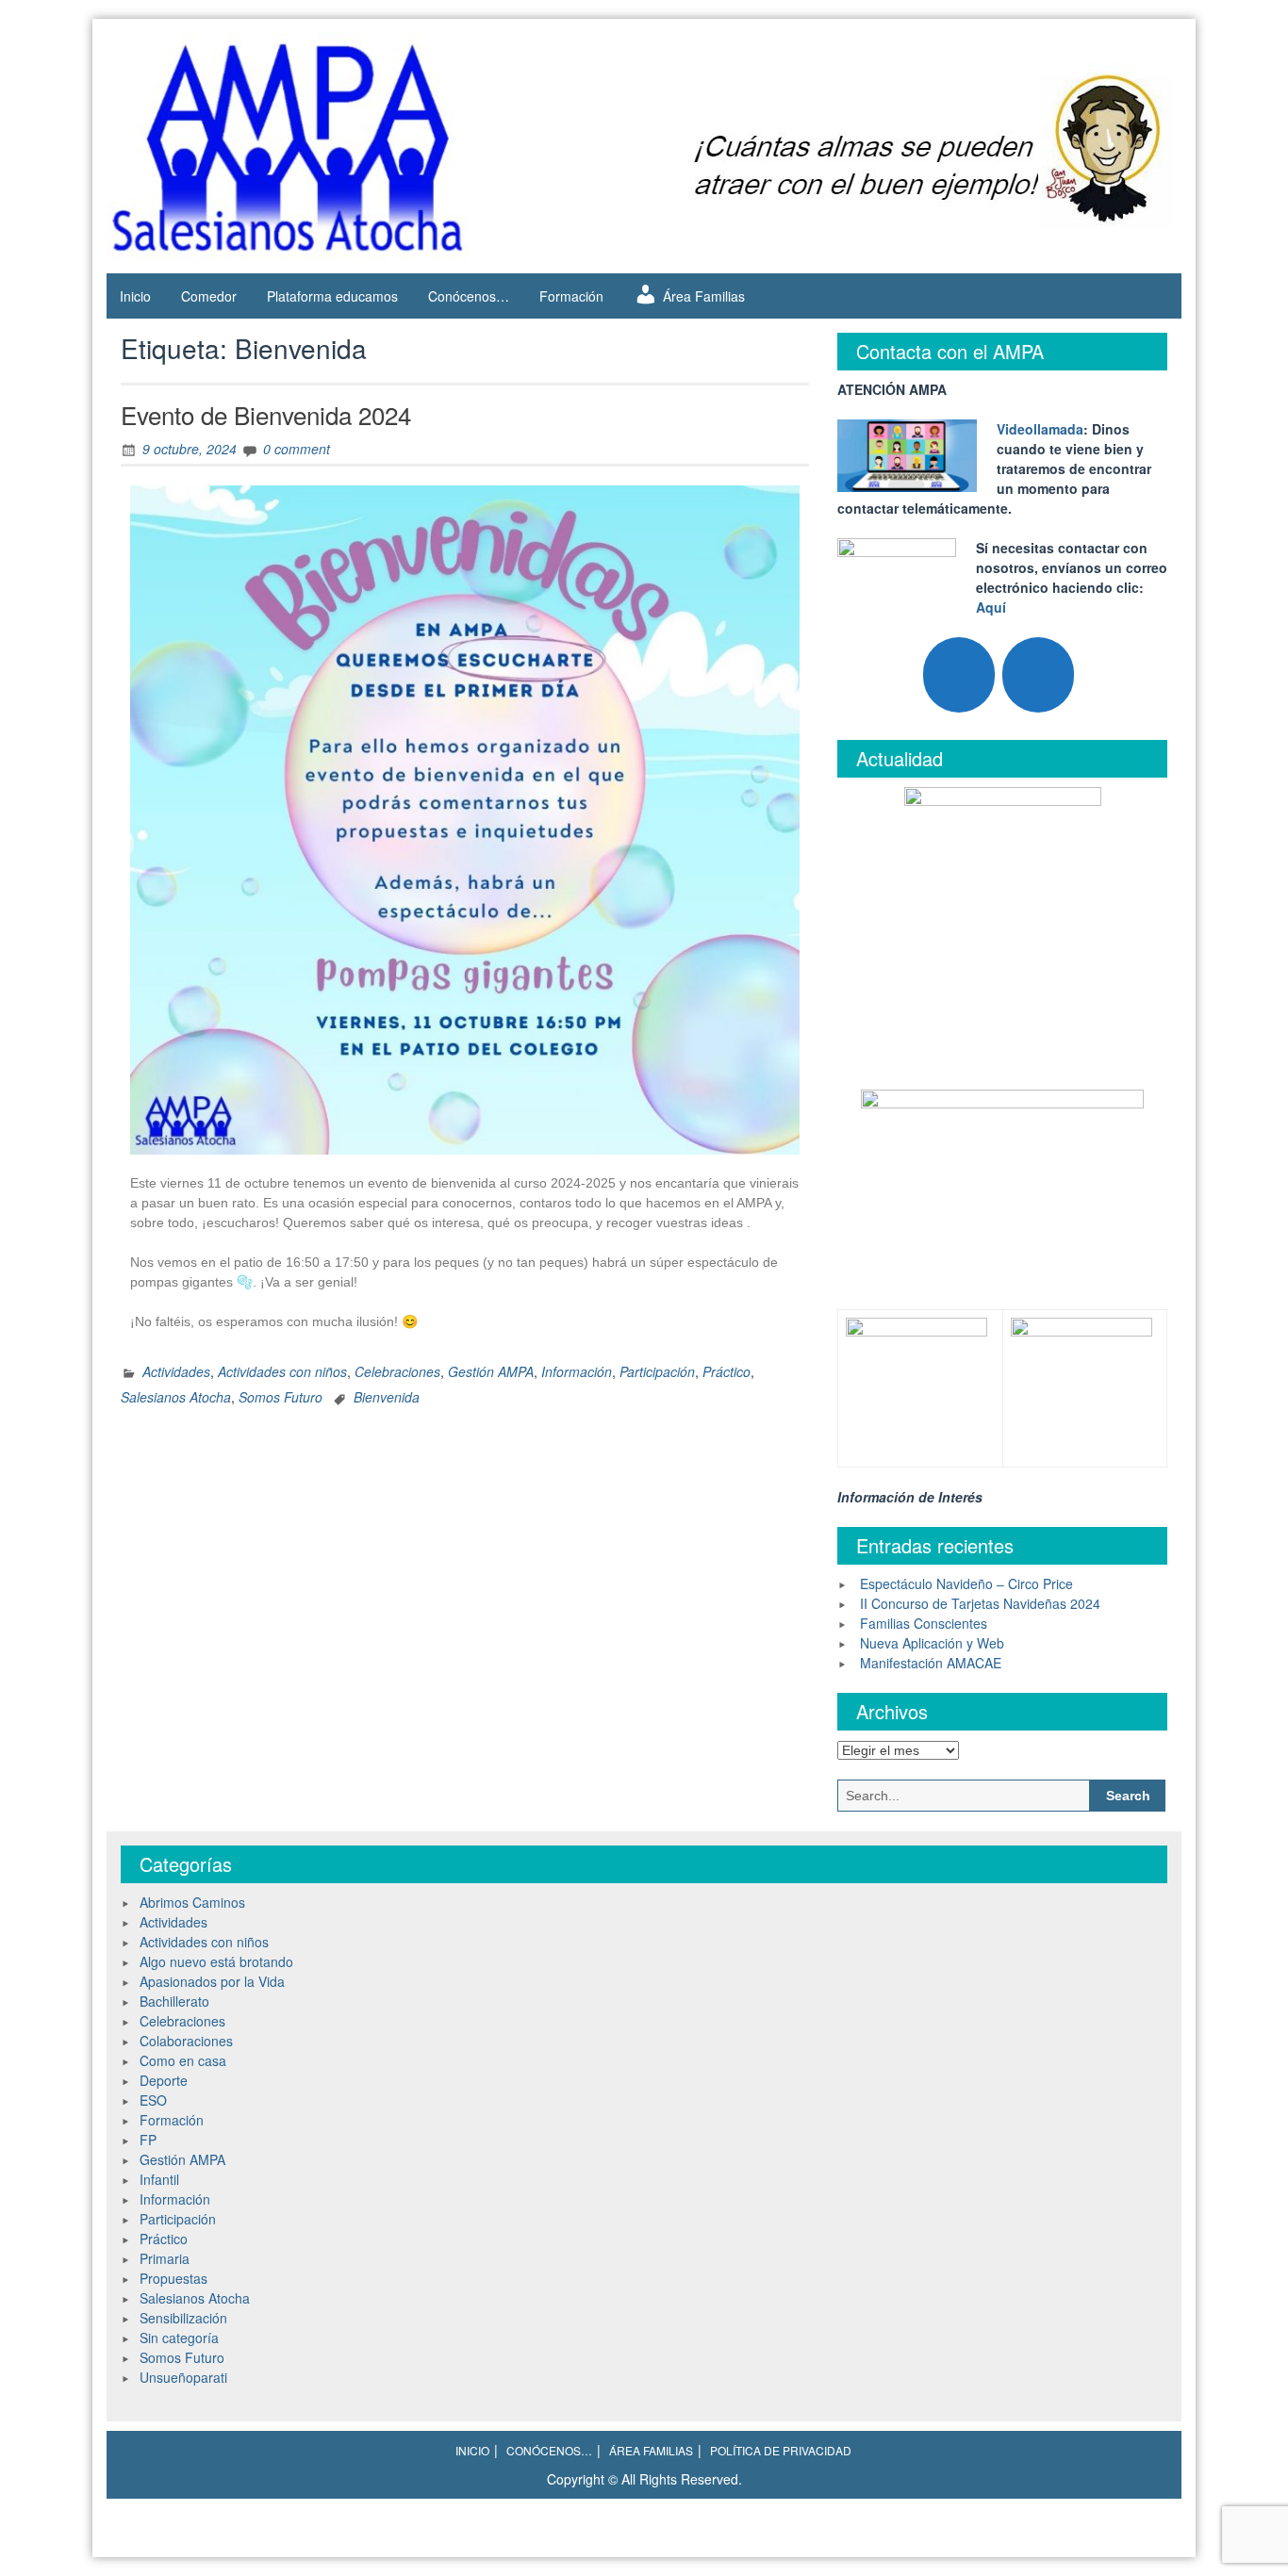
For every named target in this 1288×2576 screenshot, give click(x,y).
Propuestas (173, 2278)
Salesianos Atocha (176, 1397)
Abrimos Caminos (192, 1902)
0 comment (297, 449)
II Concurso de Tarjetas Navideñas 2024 (980, 1603)
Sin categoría (179, 2338)
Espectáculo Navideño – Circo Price (966, 1583)
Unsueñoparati (183, 2377)
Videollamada (1040, 429)
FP (148, 2140)
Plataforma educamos (332, 296)
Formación (571, 296)
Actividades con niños (282, 1371)
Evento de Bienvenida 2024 (266, 414)
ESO (153, 2100)
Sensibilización (183, 2318)
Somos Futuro (281, 1397)
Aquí (991, 607)
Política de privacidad (781, 2450)
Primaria (165, 2258)
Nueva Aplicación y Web (932, 1643)
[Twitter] (959, 675)
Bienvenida (387, 1397)
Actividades (176, 1371)
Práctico (727, 1371)
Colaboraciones (186, 2041)
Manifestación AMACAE (931, 1663)
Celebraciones (397, 1371)
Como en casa (183, 2060)
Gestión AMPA (491, 1371)
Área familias (651, 2450)
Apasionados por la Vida (212, 1981)
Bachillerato (174, 2001)
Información (577, 1371)
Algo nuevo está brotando (216, 1961)
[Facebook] (1038, 675)
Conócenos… (469, 296)
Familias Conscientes (924, 1623)
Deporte (164, 2080)
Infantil (159, 2179)
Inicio (135, 296)
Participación (657, 1371)
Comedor (209, 296)
